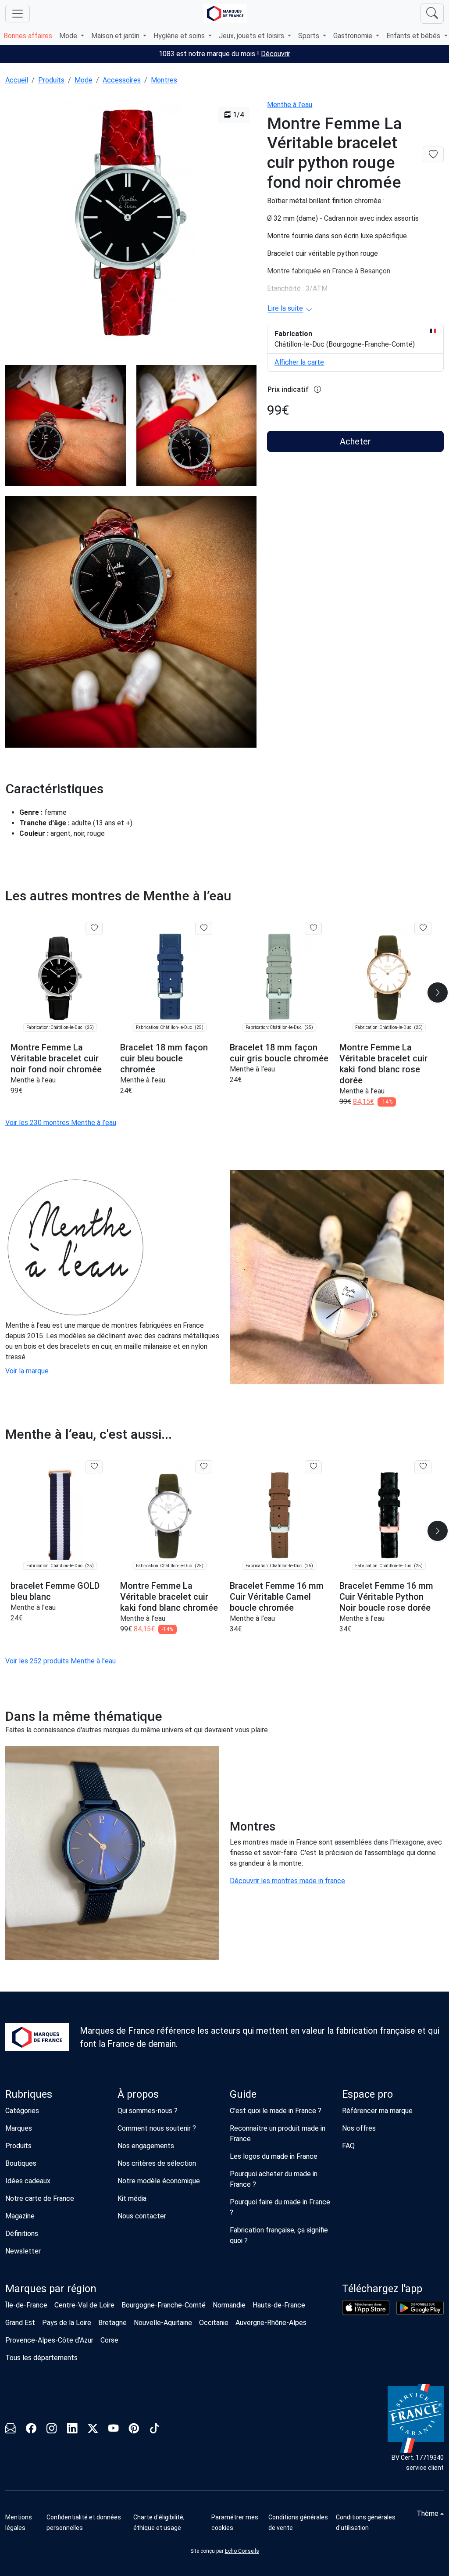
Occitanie (214, 2323)
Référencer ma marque (377, 2111)
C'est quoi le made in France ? (276, 2111)
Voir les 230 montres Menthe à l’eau (61, 1123)
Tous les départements (41, 2358)
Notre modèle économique (159, 2181)
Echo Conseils (242, 2551)
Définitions (22, 2234)
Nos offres (359, 2128)
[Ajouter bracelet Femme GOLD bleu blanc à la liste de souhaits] (94, 1467)
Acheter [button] (355, 441)
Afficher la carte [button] (299, 362)
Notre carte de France (40, 2198)
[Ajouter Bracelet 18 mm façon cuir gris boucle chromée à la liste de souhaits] (313, 928)
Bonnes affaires (28, 36)
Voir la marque (27, 1371)
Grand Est (20, 2323)
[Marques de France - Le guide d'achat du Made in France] (225, 13)
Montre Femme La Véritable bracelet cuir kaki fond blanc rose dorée (383, 1064)
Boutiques (21, 2163)
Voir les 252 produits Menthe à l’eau (61, 1661)
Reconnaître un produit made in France (278, 2134)
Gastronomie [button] (354, 36)
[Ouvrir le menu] (18, 14)
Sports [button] (310, 36)
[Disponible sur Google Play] (420, 2308)
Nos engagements (146, 2146)
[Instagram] (52, 2430)
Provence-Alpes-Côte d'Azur (49, 2340)
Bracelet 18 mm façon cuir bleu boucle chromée (164, 1058)
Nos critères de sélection (157, 2163)
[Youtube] (113, 2430)
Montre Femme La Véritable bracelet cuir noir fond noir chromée (56, 1058)
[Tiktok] (155, 2430)
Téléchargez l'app (382, 2289)
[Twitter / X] (93, 2430)
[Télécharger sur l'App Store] (366, 2307)
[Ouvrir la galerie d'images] (131, 226)
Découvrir (276, 54)
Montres (164, 80)
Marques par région (51, 2289)
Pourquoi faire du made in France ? (280, 2207)
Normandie (229, 2305)
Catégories (22, 2111)
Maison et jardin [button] (116, 36)
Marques (19, 2128)
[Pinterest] (134, 2430)
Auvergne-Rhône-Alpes (271, 2323)
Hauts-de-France (279, 2305)
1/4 (237, 115)
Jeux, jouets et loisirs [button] (252, 36)
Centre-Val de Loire (84, 2305)
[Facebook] (31, 2430)
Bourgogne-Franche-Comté (164, 2305)
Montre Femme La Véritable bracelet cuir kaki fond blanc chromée (169, 1597)
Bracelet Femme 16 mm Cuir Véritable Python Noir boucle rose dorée (386, 1597)
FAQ (348, 2146)
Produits (51, 80)
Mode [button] (69, 36)
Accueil (17, 80)
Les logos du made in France (274, 2156)
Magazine (20, 2216)
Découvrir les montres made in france (287, 1881)
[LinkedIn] (72, 2430)
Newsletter (23, 2251)
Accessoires (122, 80)
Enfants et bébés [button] (414, 36)
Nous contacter (142, 2216)
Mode (84, 80)
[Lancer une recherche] (432, 14)
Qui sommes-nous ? (148, 2111)
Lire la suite (285, 308)
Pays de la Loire (67, 2323)
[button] (438, 992)
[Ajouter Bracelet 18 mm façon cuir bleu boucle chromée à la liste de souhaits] (204, 928)
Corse (109, 2340)
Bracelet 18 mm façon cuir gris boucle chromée (279, 1053)
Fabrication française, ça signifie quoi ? (279, 2235)
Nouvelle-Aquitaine (163, 2323)
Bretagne (112, 2323)
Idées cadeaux (28, 2181)
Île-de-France (26, 2305)
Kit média (132, 2198)
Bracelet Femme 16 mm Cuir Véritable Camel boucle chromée (277, 1597)
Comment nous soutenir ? (157, 2128)
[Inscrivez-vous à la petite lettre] (10, 2430)
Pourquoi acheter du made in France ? (274, 2179)
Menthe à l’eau (290, 105)
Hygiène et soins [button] (180, 36)
